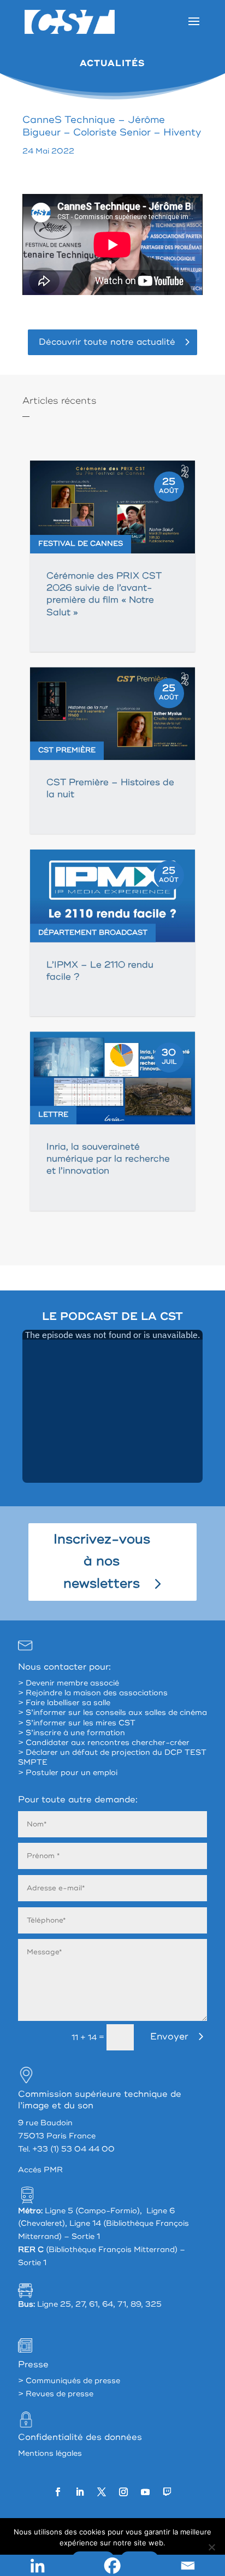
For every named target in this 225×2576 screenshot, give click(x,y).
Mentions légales (50, 2453)
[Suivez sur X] (102, 2492)
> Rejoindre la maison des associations (93, 1693)
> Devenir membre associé (69, 1683)
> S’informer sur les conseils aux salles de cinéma (112, 1713)
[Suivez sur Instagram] (123, 2492)
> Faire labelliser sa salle (64, 1703)
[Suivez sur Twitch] (167, 2492)
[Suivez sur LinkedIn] (80, 2492)
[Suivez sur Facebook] (58, 2492)
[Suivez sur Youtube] (145, 2492)
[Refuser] (211, 2547)
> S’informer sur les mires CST (77, 1723)
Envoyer (169, 2036)
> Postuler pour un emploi (68, 1773)
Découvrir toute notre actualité (107, 342)
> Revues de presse (56, 2394)
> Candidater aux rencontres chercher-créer (104, 1743)
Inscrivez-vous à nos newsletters (102, 1562)
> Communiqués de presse (69, 2381)
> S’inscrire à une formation (72, 1733)
